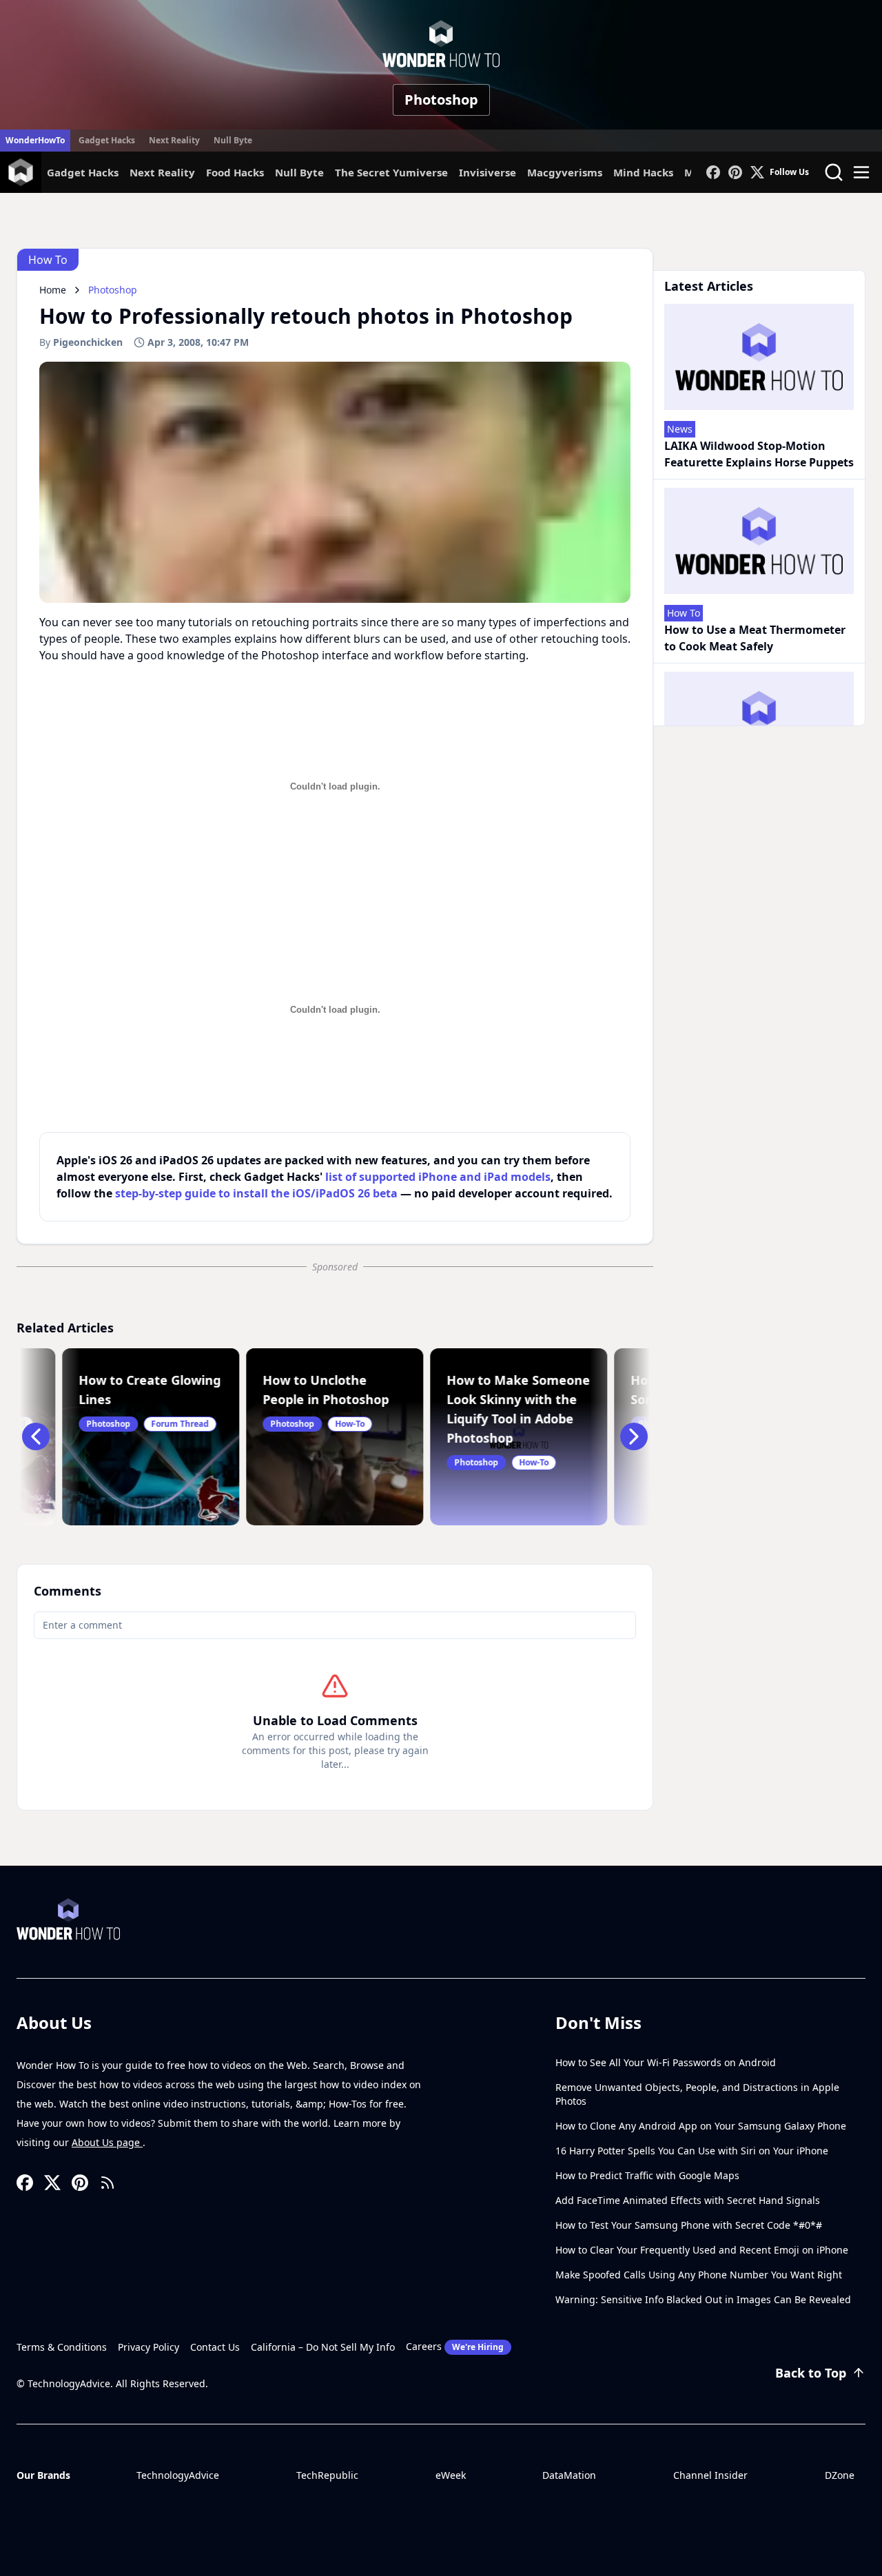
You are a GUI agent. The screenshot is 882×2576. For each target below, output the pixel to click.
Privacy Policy (148, 2347)
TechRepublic (327, 2475)
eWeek (451, 2475)
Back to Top (811, 2373)
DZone (840, 2475)
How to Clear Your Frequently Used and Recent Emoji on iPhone (702, 2250)
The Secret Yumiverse (391, 172)
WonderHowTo (35, 140)
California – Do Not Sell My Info (323, 2347)
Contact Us (215, 2347)
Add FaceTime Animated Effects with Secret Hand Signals (688, 2200)
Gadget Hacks (107, 140)
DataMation (569, 2475)
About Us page (107, 2142)
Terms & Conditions (62, 2347)
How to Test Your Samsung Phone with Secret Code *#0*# (689, 2225)
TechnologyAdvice (178, 2475)
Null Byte (233, 140)
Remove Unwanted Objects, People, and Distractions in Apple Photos (697, 2094)
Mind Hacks (643, 172)
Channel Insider (710, 2475)
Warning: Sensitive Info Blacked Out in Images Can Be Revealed (703, 2299)
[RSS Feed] (107, 2183)
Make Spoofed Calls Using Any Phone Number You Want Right (699, 2275)
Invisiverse (488, 172)
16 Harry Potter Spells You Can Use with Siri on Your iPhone (692, 2151)
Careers (455, 2346)
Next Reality (174, 140)
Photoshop (441, 100)
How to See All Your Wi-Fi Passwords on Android (666, 2062)
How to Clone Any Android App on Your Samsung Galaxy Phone (701, 2126)
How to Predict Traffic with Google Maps (647, 2175)
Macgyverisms (565, 172)
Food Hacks (235, 172)
